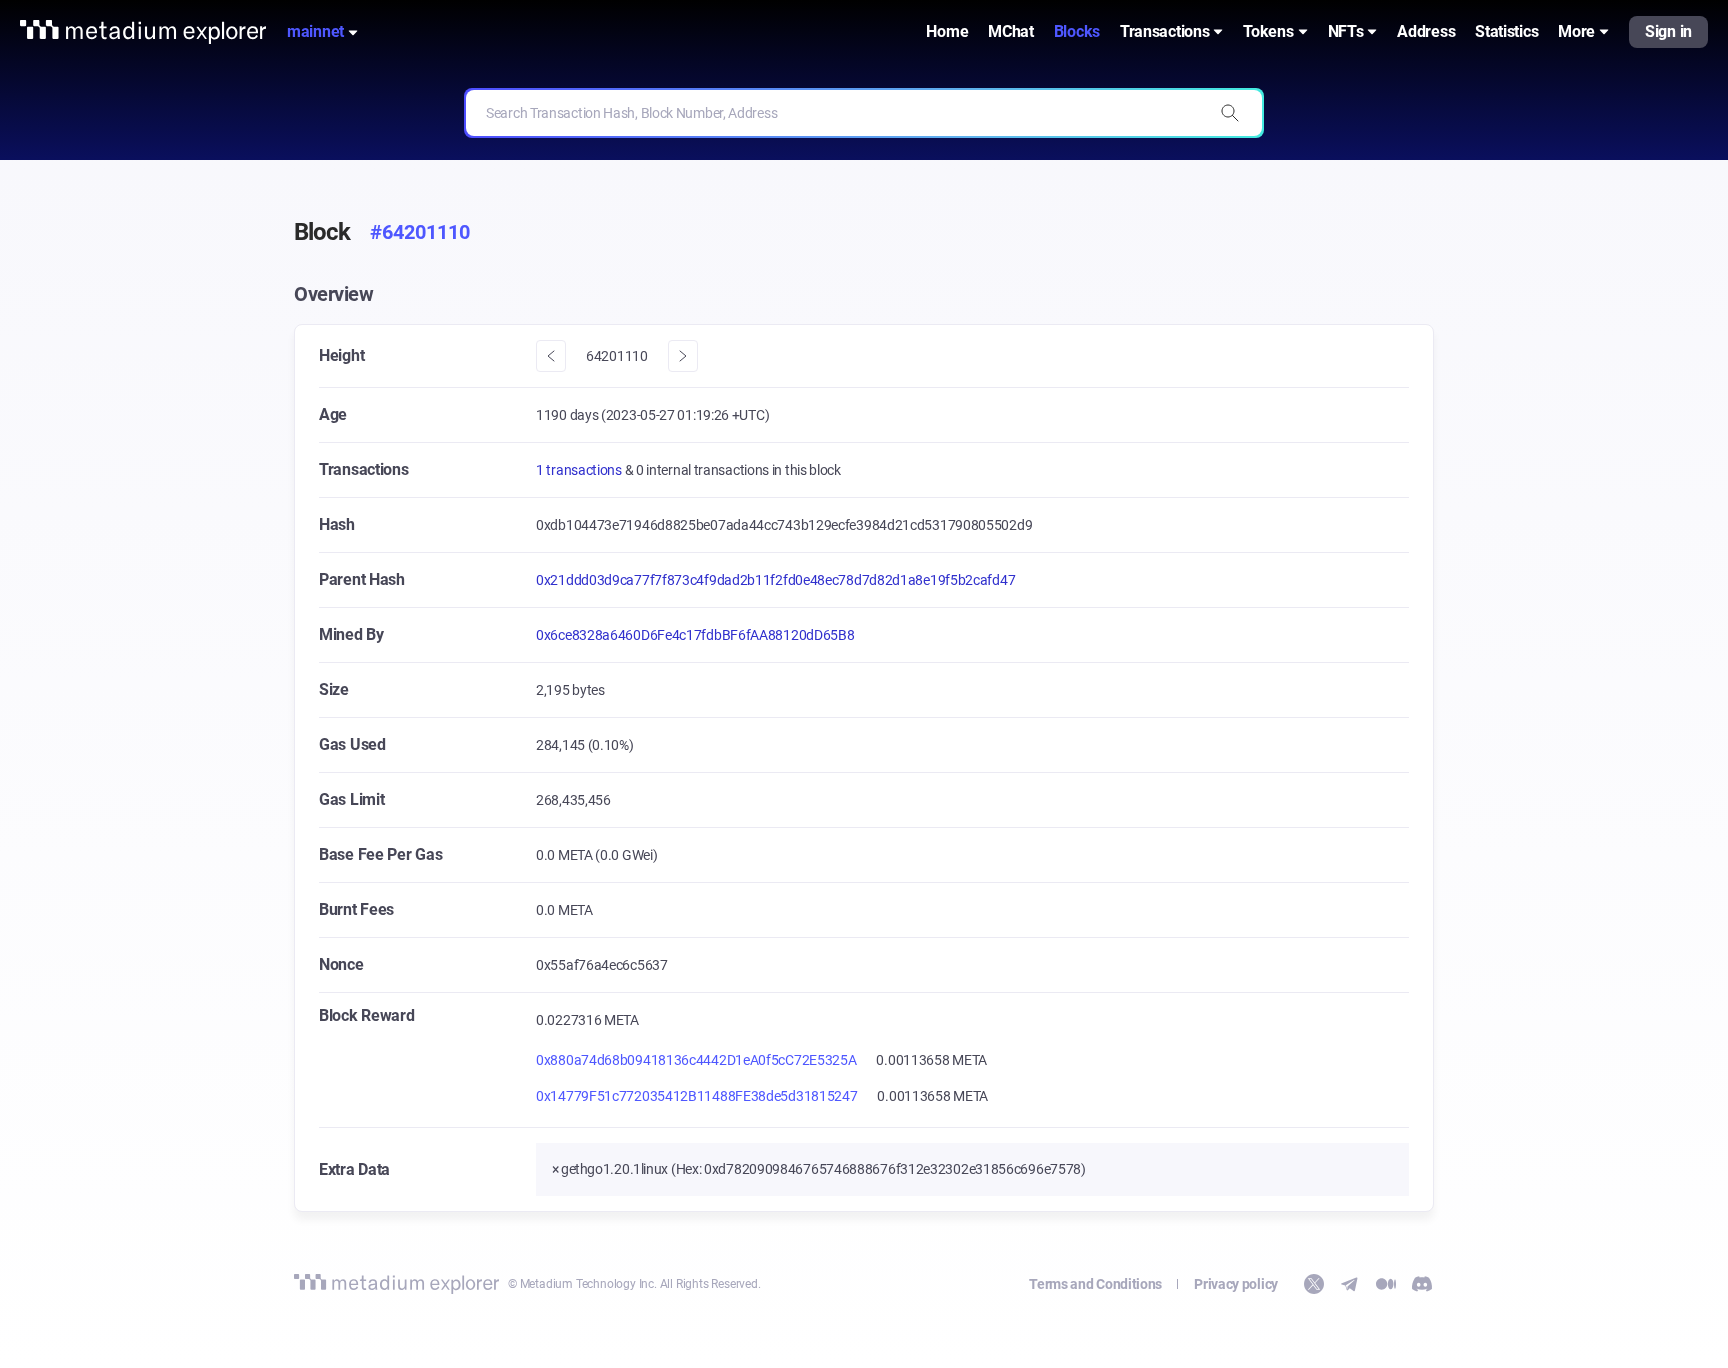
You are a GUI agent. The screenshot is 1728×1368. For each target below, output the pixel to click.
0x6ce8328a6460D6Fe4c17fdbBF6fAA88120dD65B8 (695, 635)
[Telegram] (1350, 1284)
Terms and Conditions (1095, 1284)
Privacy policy (1236, 1284)
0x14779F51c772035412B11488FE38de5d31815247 (696, 1096)
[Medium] (1386, 1284)
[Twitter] (1314, 1284)
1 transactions (580, 470)
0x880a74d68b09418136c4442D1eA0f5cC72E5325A (696, 1060)
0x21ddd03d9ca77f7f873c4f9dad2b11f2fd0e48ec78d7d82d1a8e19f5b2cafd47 (775, 580)
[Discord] (1422, 1284)
